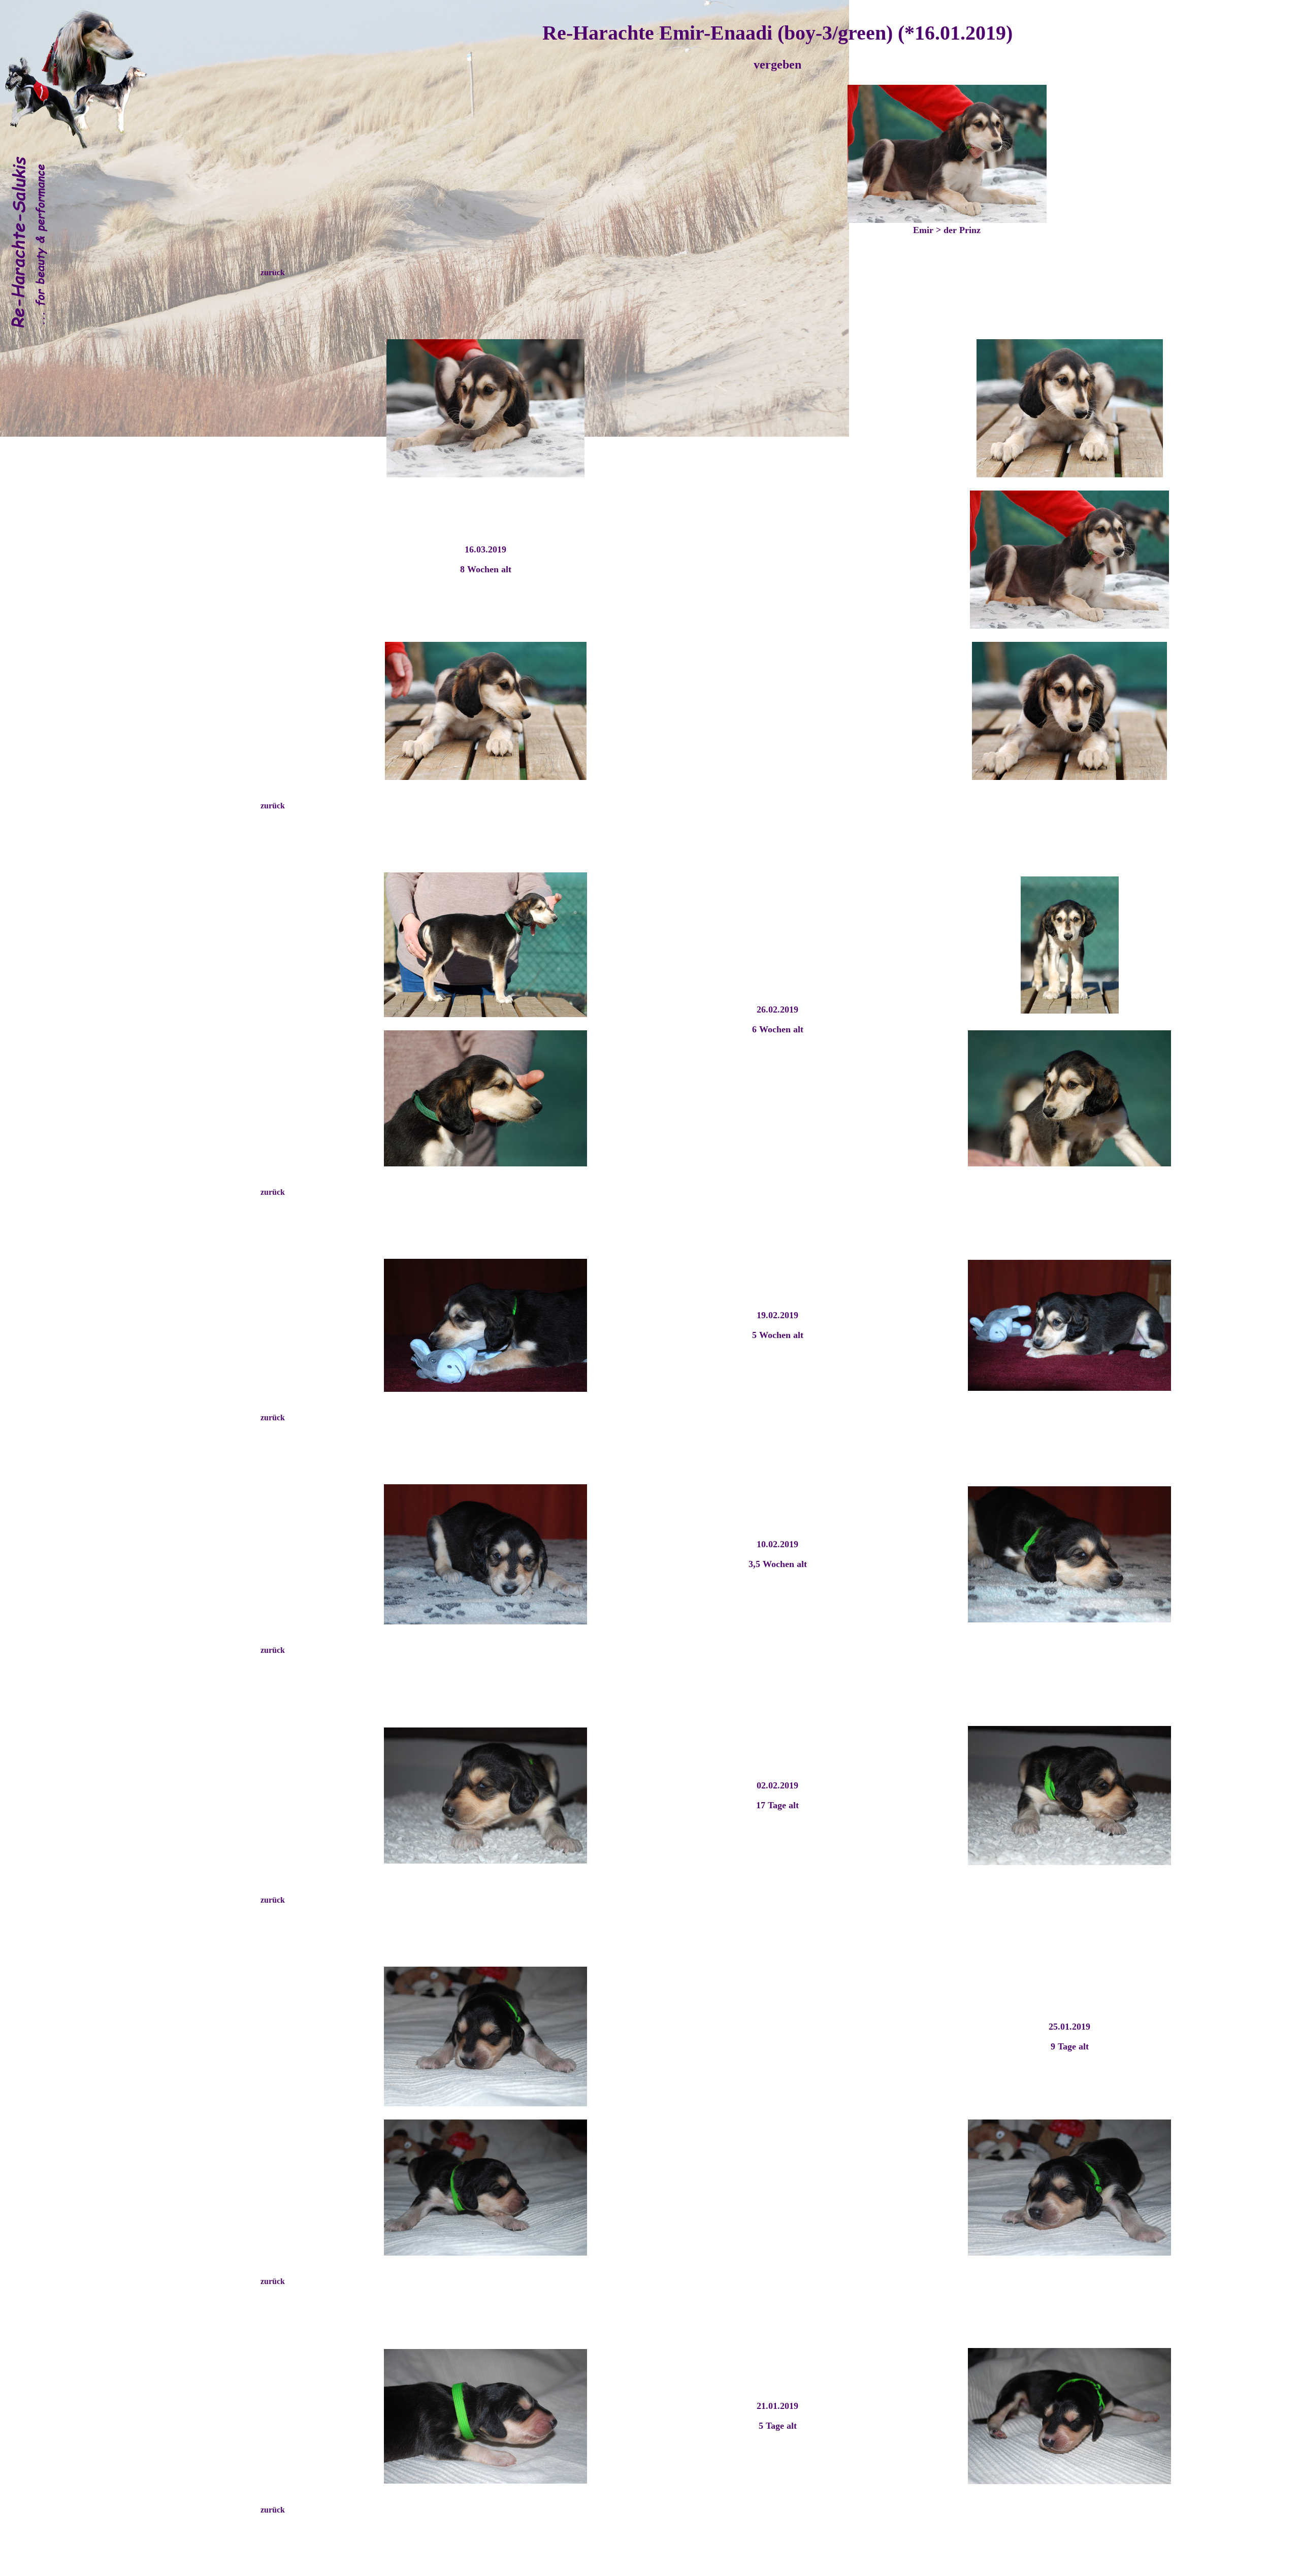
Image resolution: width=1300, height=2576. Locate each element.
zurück (273, 272)
